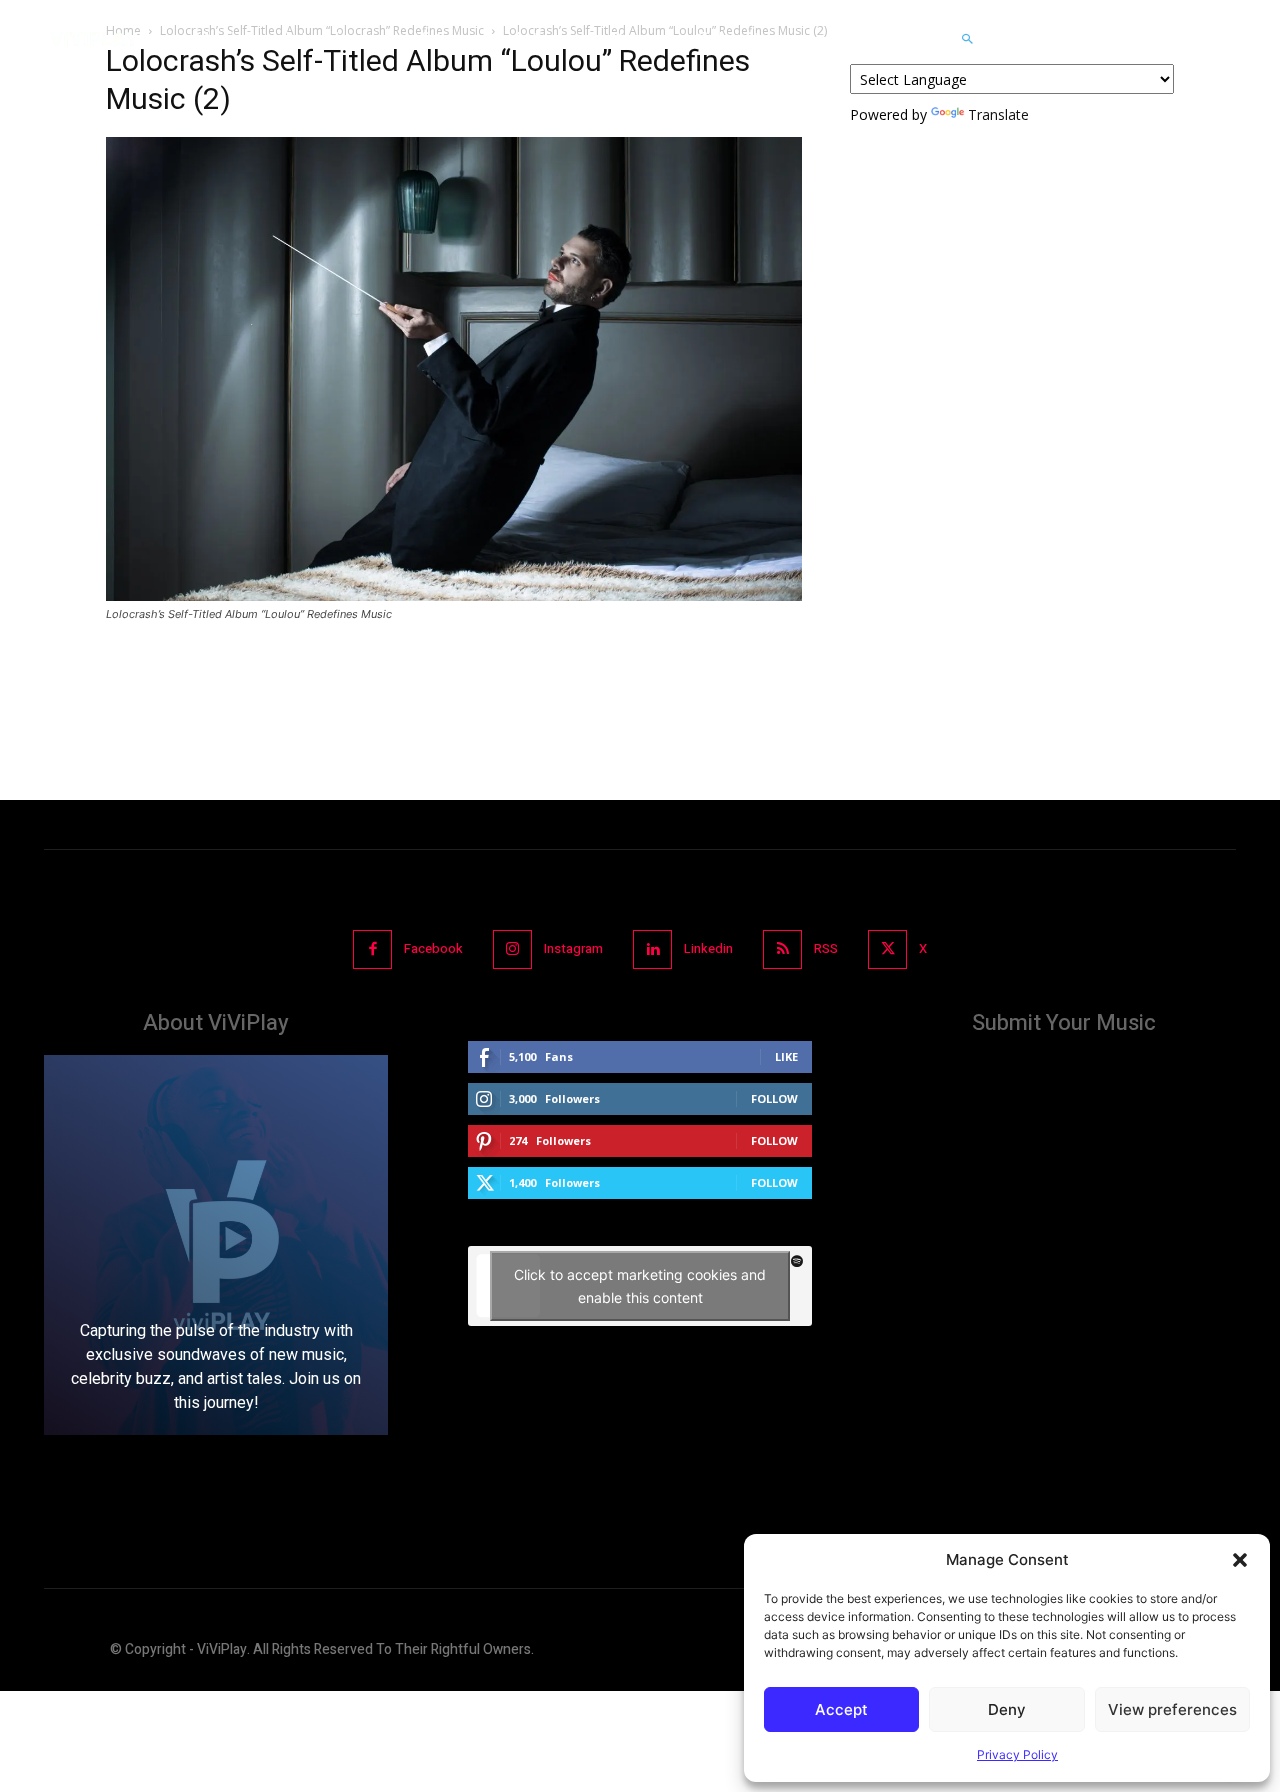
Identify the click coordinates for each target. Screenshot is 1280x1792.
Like (786, 1056)
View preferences (1172, 1709)
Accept (841, 1709)
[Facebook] (372, 949)
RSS (826, 948)
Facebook (433, 948)
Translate (998, 114)
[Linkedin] (652, 949)
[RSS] (782, 949)
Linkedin (708, 948)
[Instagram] (512, 949)
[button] (1240, 1560)
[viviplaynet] (94, 39)
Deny (1007, 1709)
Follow (774, 1098)
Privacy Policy (1017, 1754)
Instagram (573, 948)
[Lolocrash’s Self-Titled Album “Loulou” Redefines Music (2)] (454, 595)
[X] (887, 949)
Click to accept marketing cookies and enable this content (640, 1286)
